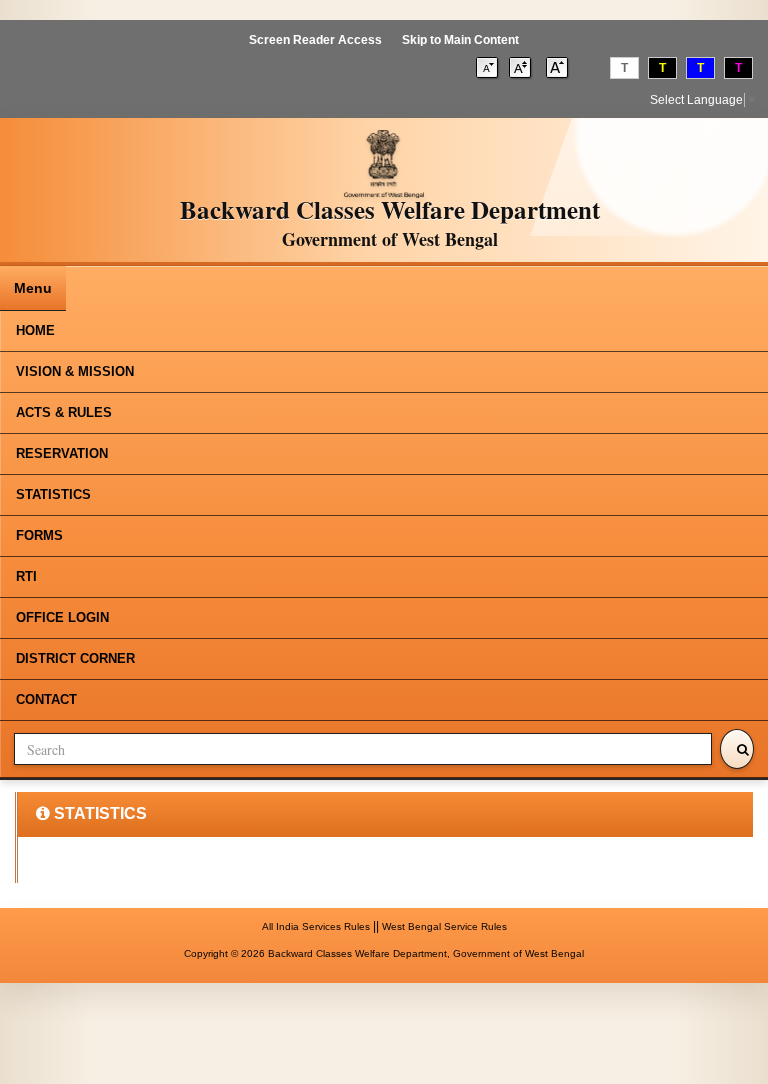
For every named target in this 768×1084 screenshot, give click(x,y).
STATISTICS (53, 494)
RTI (26, 576)
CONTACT (46, 699)
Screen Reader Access (315, 40)
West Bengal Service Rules (444, 926)
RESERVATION (62, 453)
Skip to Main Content (460, 40)
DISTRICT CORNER (75, 658)
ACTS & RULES (64, 412)
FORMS (39, 535)
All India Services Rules (316, 926)
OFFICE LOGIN (62, 617)
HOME (35, 330)
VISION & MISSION (75, 371)
